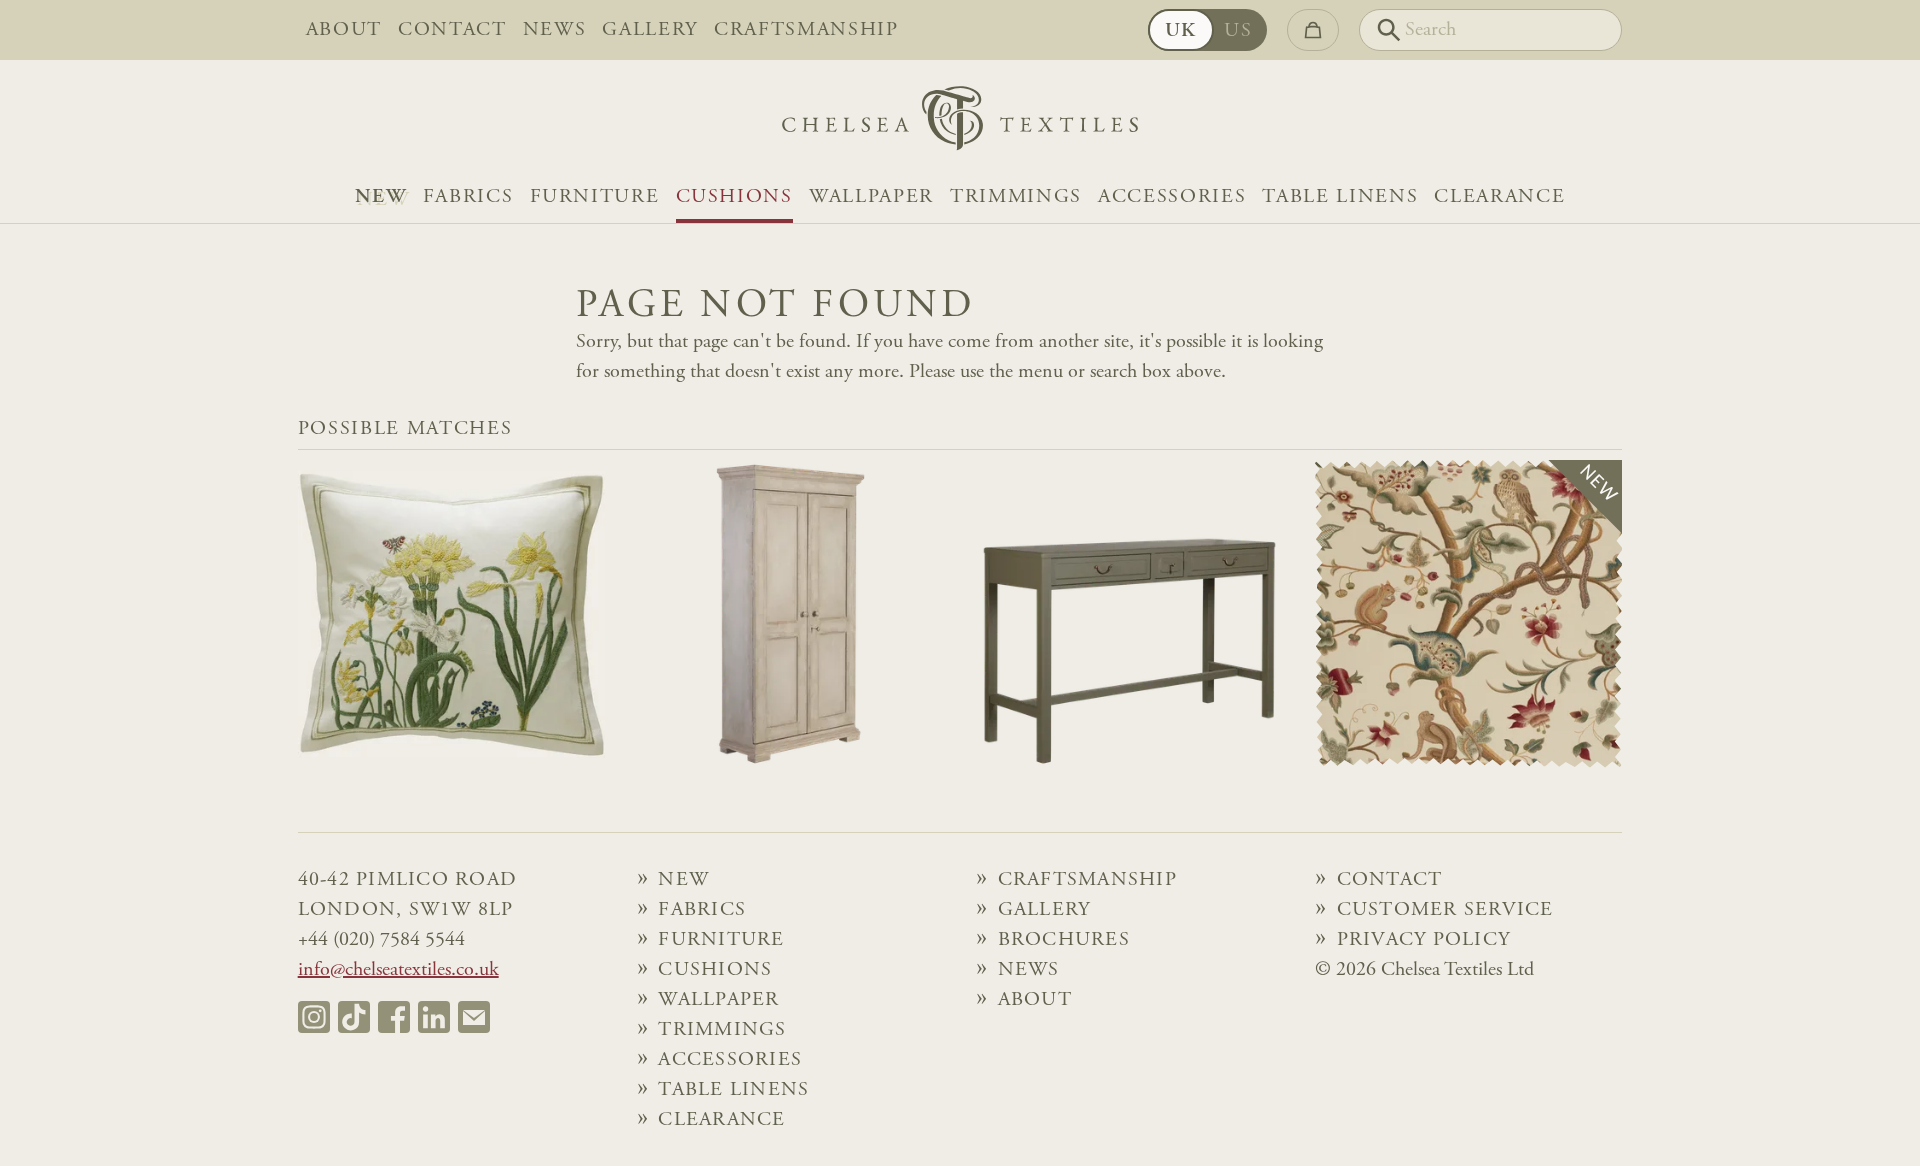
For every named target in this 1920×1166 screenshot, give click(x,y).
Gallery (650, 30)
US (1238, 31)
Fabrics (468, 197)
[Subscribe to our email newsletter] (474, 1017)
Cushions (734, 197)
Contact (452, 30)
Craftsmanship (806, 30)
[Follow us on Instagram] (314, 1017)
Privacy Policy (1424, 940)
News (555, 30)
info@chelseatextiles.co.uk (398, 970)
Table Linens (1340, 197)
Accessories (1172, 197)
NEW (381, 197)
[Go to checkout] (1313, 30)
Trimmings (1016, 197)
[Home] (960, 123)
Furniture (595, 197)
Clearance (1499, 197)
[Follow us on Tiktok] (354, 1017)
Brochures (1064, 940)
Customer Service (1445, 910)
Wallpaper (871, 197)
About (344, 30)
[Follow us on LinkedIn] (434, 1017)
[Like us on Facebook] (394, 1017)
